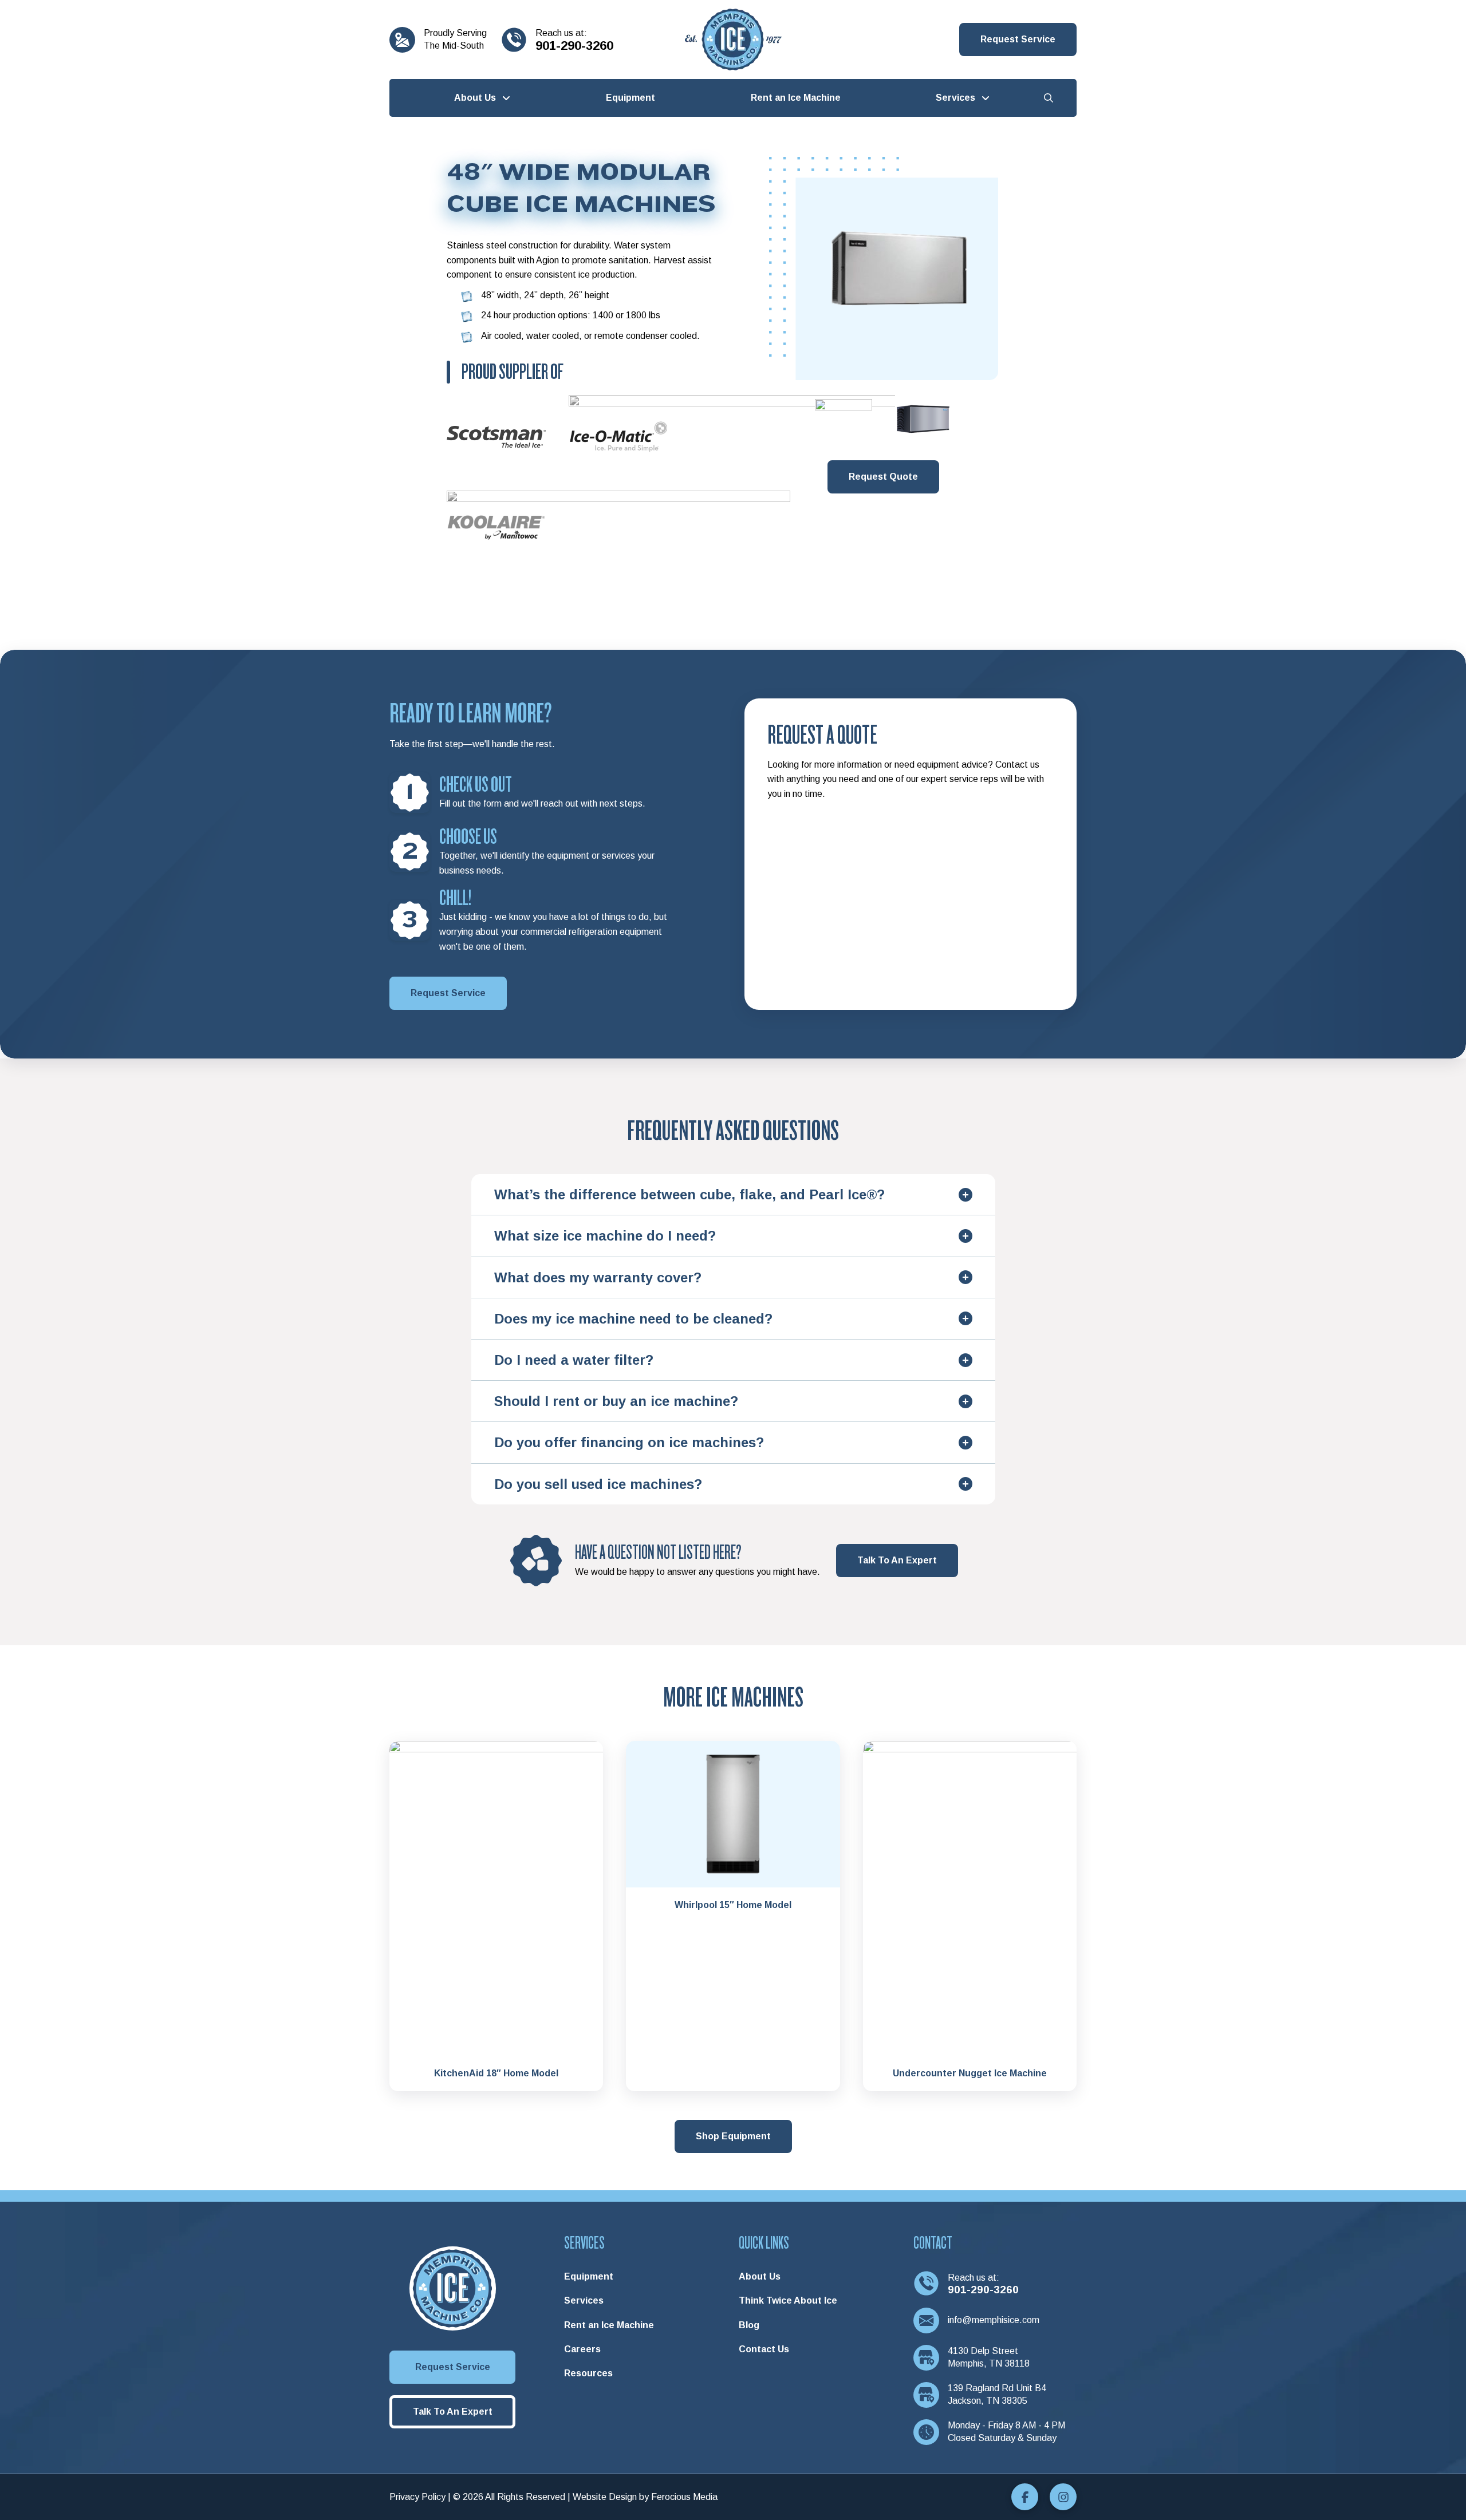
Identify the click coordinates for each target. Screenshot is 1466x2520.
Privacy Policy (417, 2497)
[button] (1018, 40)
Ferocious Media (684, 2497)
